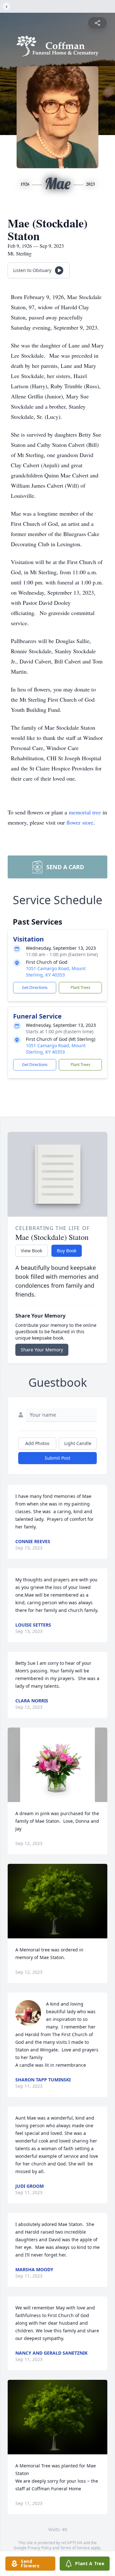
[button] (57, 1765)
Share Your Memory (42, 1350)
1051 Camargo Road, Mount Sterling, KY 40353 (56, 972)
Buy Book (67, 1251)
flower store (80, 822)
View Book (31, 1251)
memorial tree (85, 812)
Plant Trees (80, 987)
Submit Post (57, 1458)
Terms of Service (75, 2548)
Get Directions (35, 987)
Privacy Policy (39, 2548)
